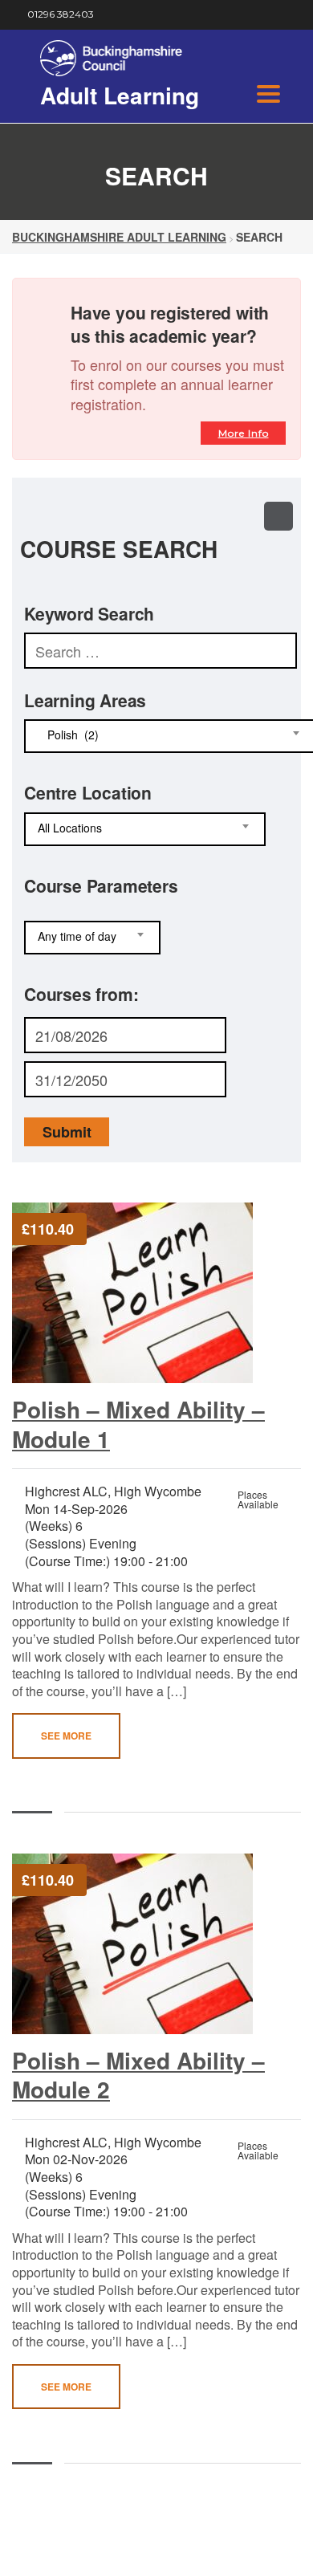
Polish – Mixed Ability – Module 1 (138, 1424)
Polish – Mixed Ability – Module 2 (138, 2075)
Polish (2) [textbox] (68, 735)
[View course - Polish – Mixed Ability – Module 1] (144, 1293)
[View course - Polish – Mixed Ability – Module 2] (144, 1944)
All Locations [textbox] (70, 828)
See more (66, 1736)
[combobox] (145, 829)
